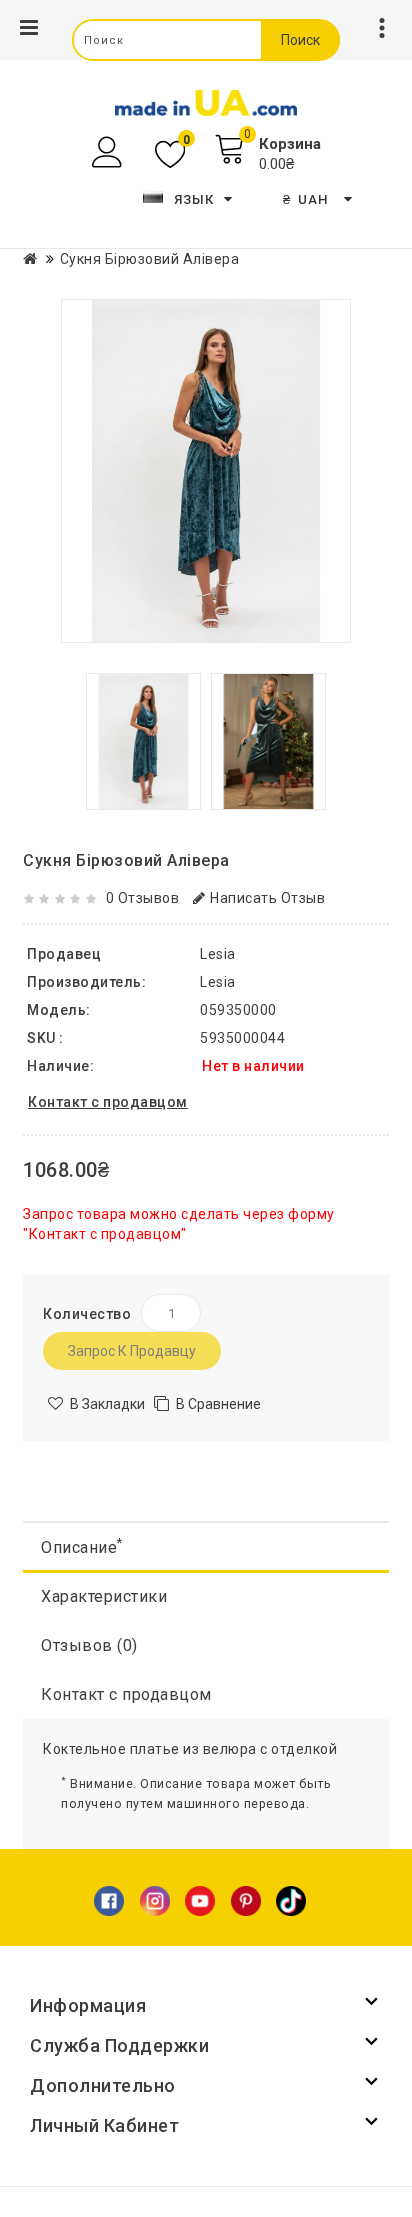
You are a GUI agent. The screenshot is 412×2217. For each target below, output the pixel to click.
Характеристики (104, 1596)
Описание (82, 1546)
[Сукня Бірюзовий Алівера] (206, 471)
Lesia (218, 982)
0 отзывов (143, 898)
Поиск (300, 40)
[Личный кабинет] (109, 152)
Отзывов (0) (89, 1645)
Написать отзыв (267, 898)
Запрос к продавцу (132, 1351)
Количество (87, 1314)
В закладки (107, 1404)
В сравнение (218, 1404)
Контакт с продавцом (126, 1694)
